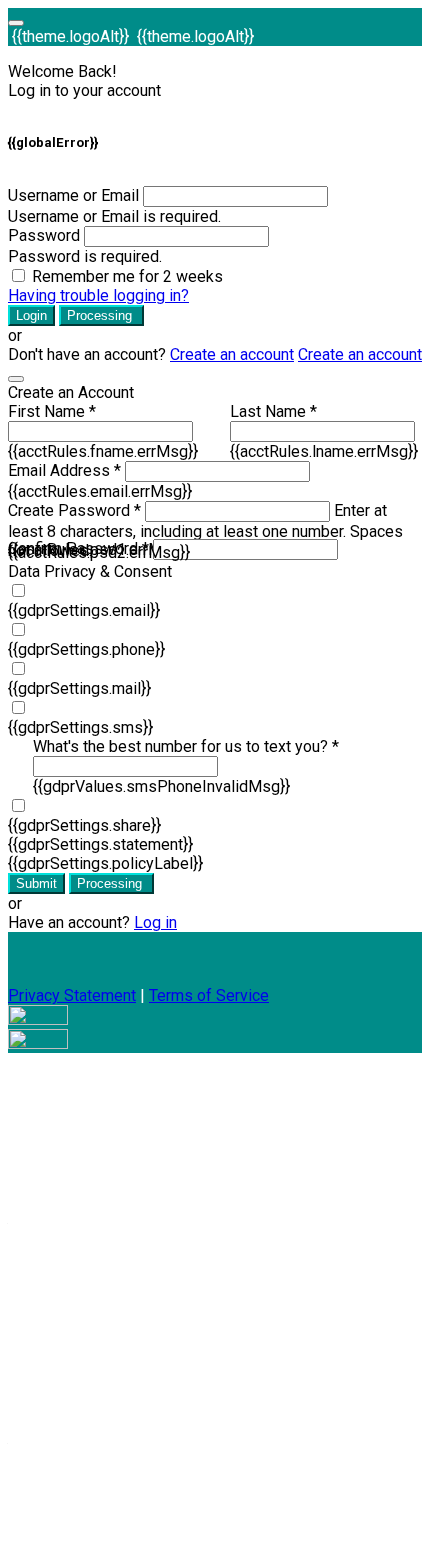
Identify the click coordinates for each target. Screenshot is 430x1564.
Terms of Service (209, 995)
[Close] (16, 379)
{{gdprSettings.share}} (84, 825)
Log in (155, 922)
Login (31, 315)
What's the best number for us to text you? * (186, 746)
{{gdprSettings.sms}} (80, 727)
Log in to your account (84, 90)
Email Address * (64, 470)
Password (44, 235)
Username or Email (73, 195)
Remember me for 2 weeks (127, 276)
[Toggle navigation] (16, 23)
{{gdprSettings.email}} (84, 610)
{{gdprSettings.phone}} (86, 649)
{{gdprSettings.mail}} (79, 688)
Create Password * (74, 510)
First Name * (52, 411)
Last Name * (273, 411)
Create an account (232, 354)
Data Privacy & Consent (90, 571)
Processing (101, 315)
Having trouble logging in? (98, 295)
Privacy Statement (72, 995)
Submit (36, 883)
